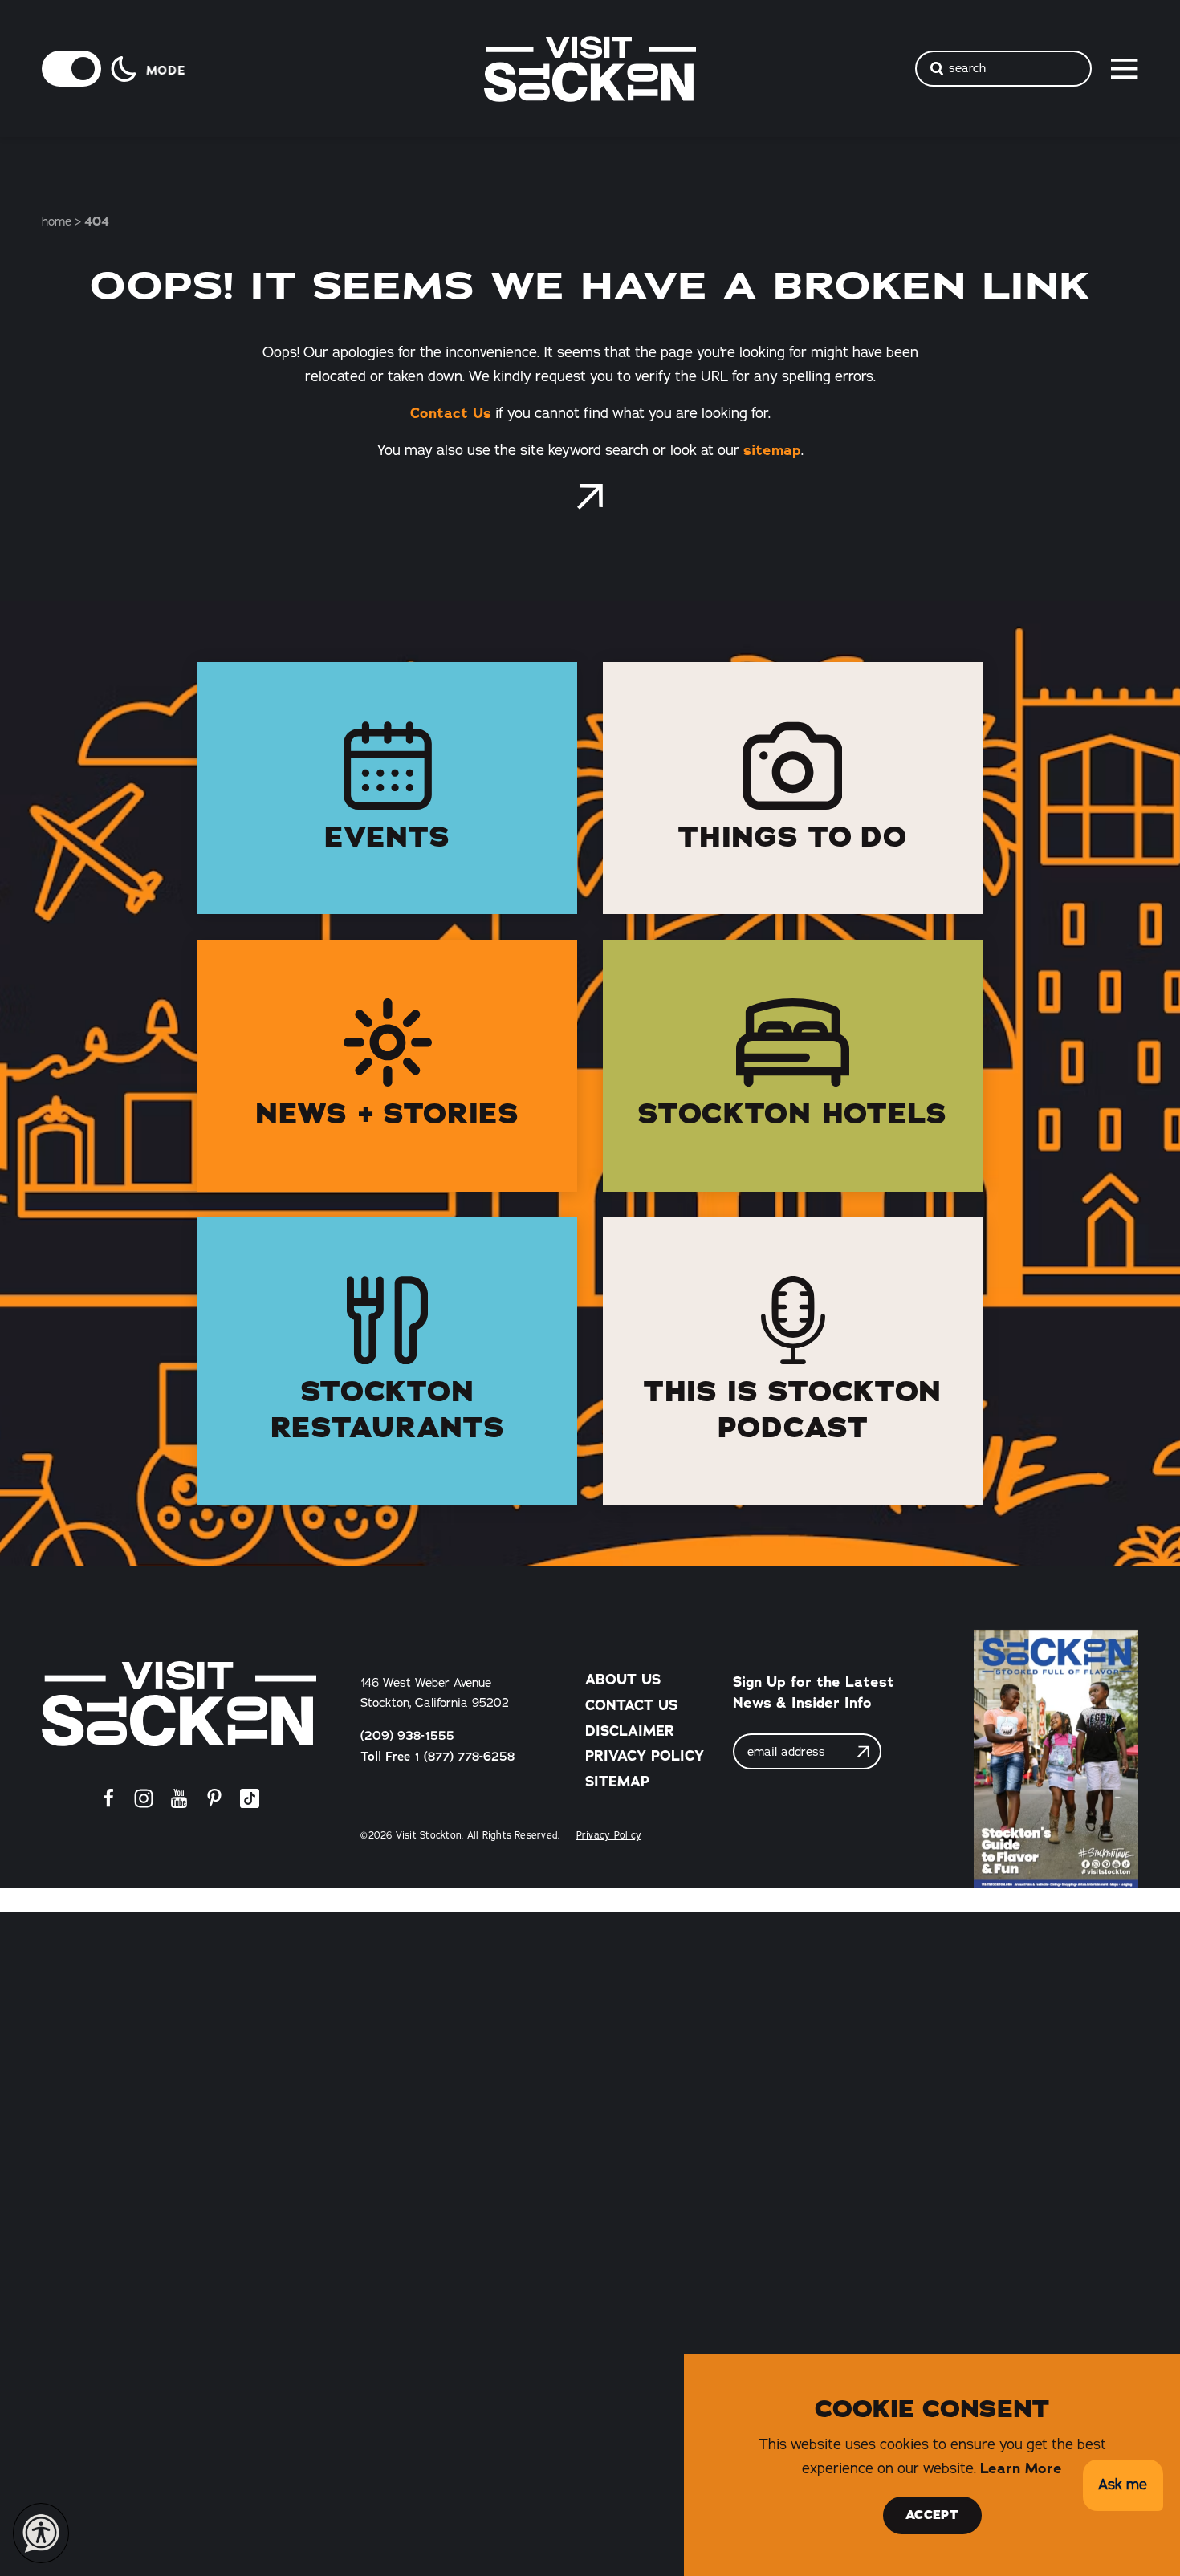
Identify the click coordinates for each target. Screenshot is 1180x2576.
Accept (932, 2515)
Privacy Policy (645, 1756)
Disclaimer (630, 1731)
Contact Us (451, 413)
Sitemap (617, 1782)
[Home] (179, 1704)
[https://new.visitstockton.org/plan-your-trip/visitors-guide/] (1056, 1759)
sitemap (772, 450)
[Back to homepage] (590, 497)
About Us (623, 1680)
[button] (1123, 2486)
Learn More (1021, 2468)
